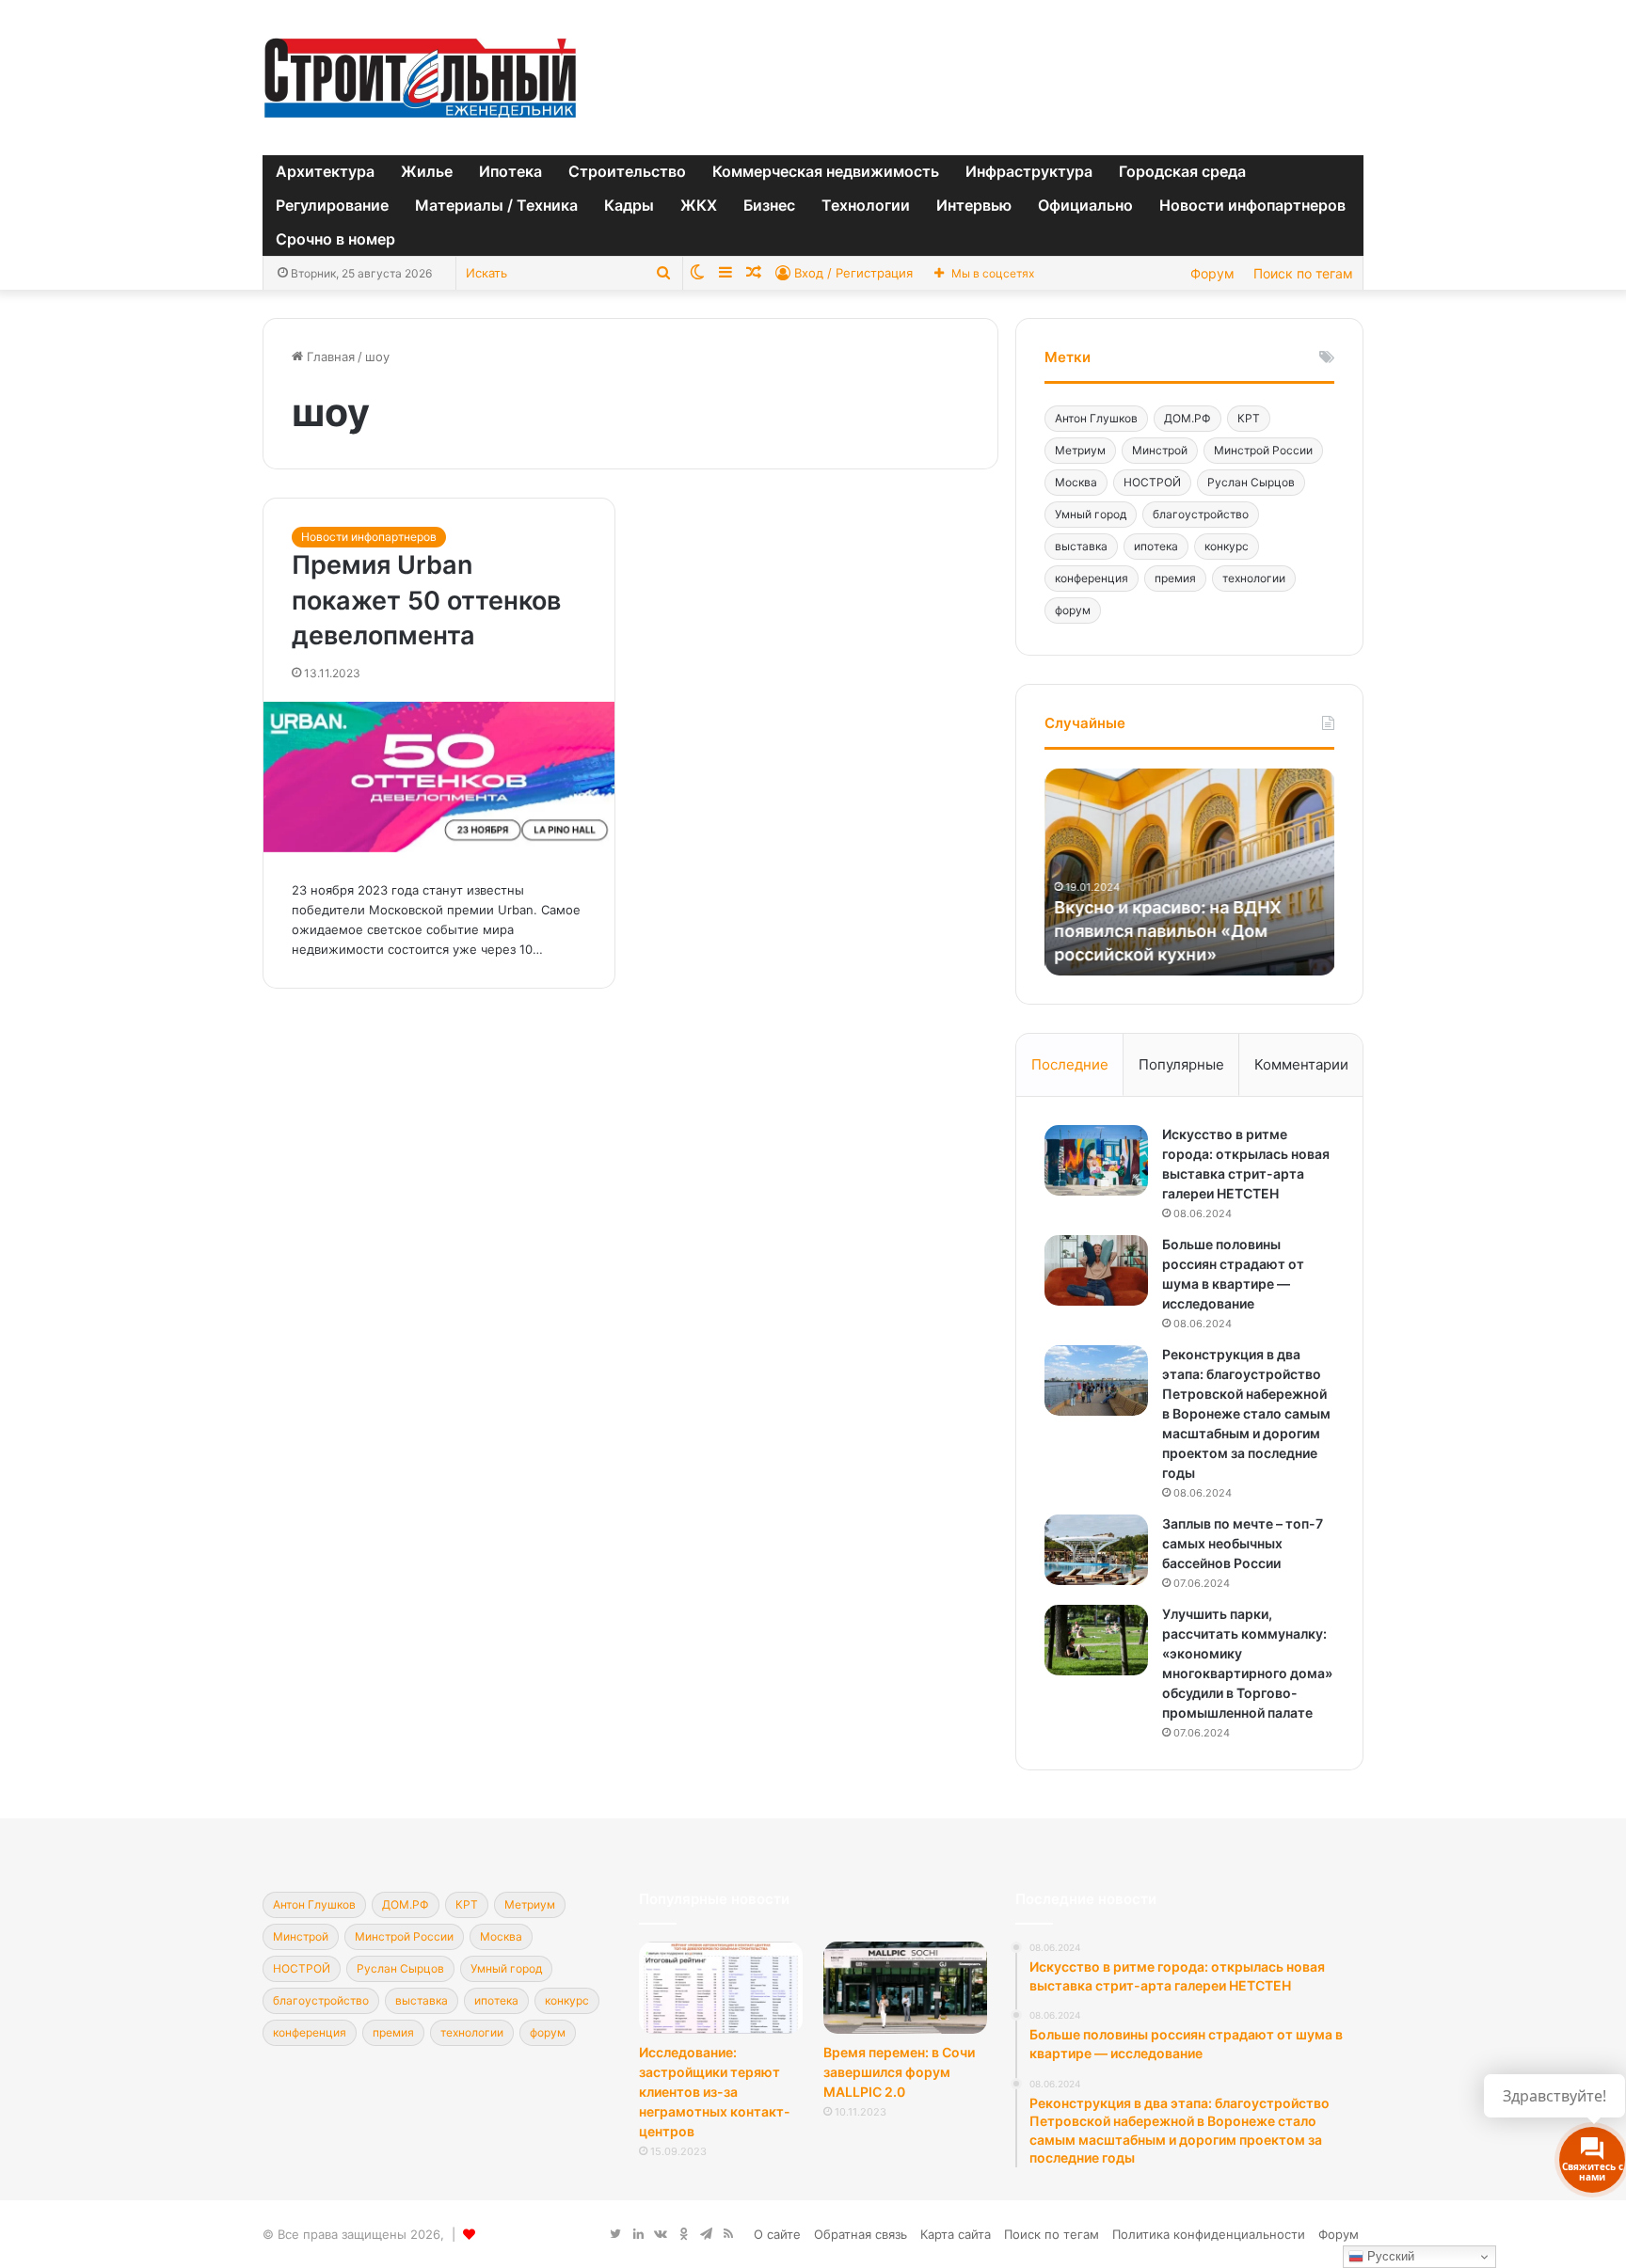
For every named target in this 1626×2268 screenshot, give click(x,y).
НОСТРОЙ (1152, 482)
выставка (1081, 546)
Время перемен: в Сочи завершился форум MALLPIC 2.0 (899, 2072)
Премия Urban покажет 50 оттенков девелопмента (426, 601)
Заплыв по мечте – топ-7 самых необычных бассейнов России (1243, 1543)
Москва (1076, 482)
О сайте (777, 2234)
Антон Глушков (1096, 418)
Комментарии (1301, 1064)
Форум (1212, 273)
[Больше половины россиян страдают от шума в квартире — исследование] (1096, 1270)
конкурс (1227, 546)
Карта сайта (956, 2234)
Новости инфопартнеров (1252, 205)
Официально (1085, 205)
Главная (329, 357)
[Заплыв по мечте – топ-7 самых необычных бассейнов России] (1096, 1550)
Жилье (427, 171)
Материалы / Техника (496, 205)
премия (1175, 578)
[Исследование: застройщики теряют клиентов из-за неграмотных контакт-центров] (721, 1988)
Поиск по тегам (1303, 273)
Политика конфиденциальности (1209, 2234)
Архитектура (325, 171)
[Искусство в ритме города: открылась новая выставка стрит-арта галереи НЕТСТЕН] (1096, 1160)
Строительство (627, 171)
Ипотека (510, 171)
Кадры (629, 205)
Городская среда (1182, 171)
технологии (1254, 578)
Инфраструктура (1029, 171)
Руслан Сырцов (1251, 482)
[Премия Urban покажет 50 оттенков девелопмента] (439, 777)
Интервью (974, 205)
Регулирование (332, 205)
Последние (1070, 1064)
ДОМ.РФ (1188, 418)
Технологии (866, 205)
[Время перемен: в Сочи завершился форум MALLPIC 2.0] (905, 1988)
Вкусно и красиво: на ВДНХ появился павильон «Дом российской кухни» (1167, 931)
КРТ (1249, 418)
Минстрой (1160, 450)
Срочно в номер (335, 239)
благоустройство (1201, 514)
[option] (1189, 872)
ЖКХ (699, 205)
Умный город (1091, 514)
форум (1073, 610)
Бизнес (769, 205)
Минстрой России (1263, 450)
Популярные (1181, 1064)
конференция (1092, 578)
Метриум (1080, 450)
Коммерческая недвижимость (826, 171)
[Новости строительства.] (420, 78)
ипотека (1156, 546)
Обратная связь (861, 2234)
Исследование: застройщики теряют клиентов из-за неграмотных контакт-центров (715, 2092)
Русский (1389, 2256)
